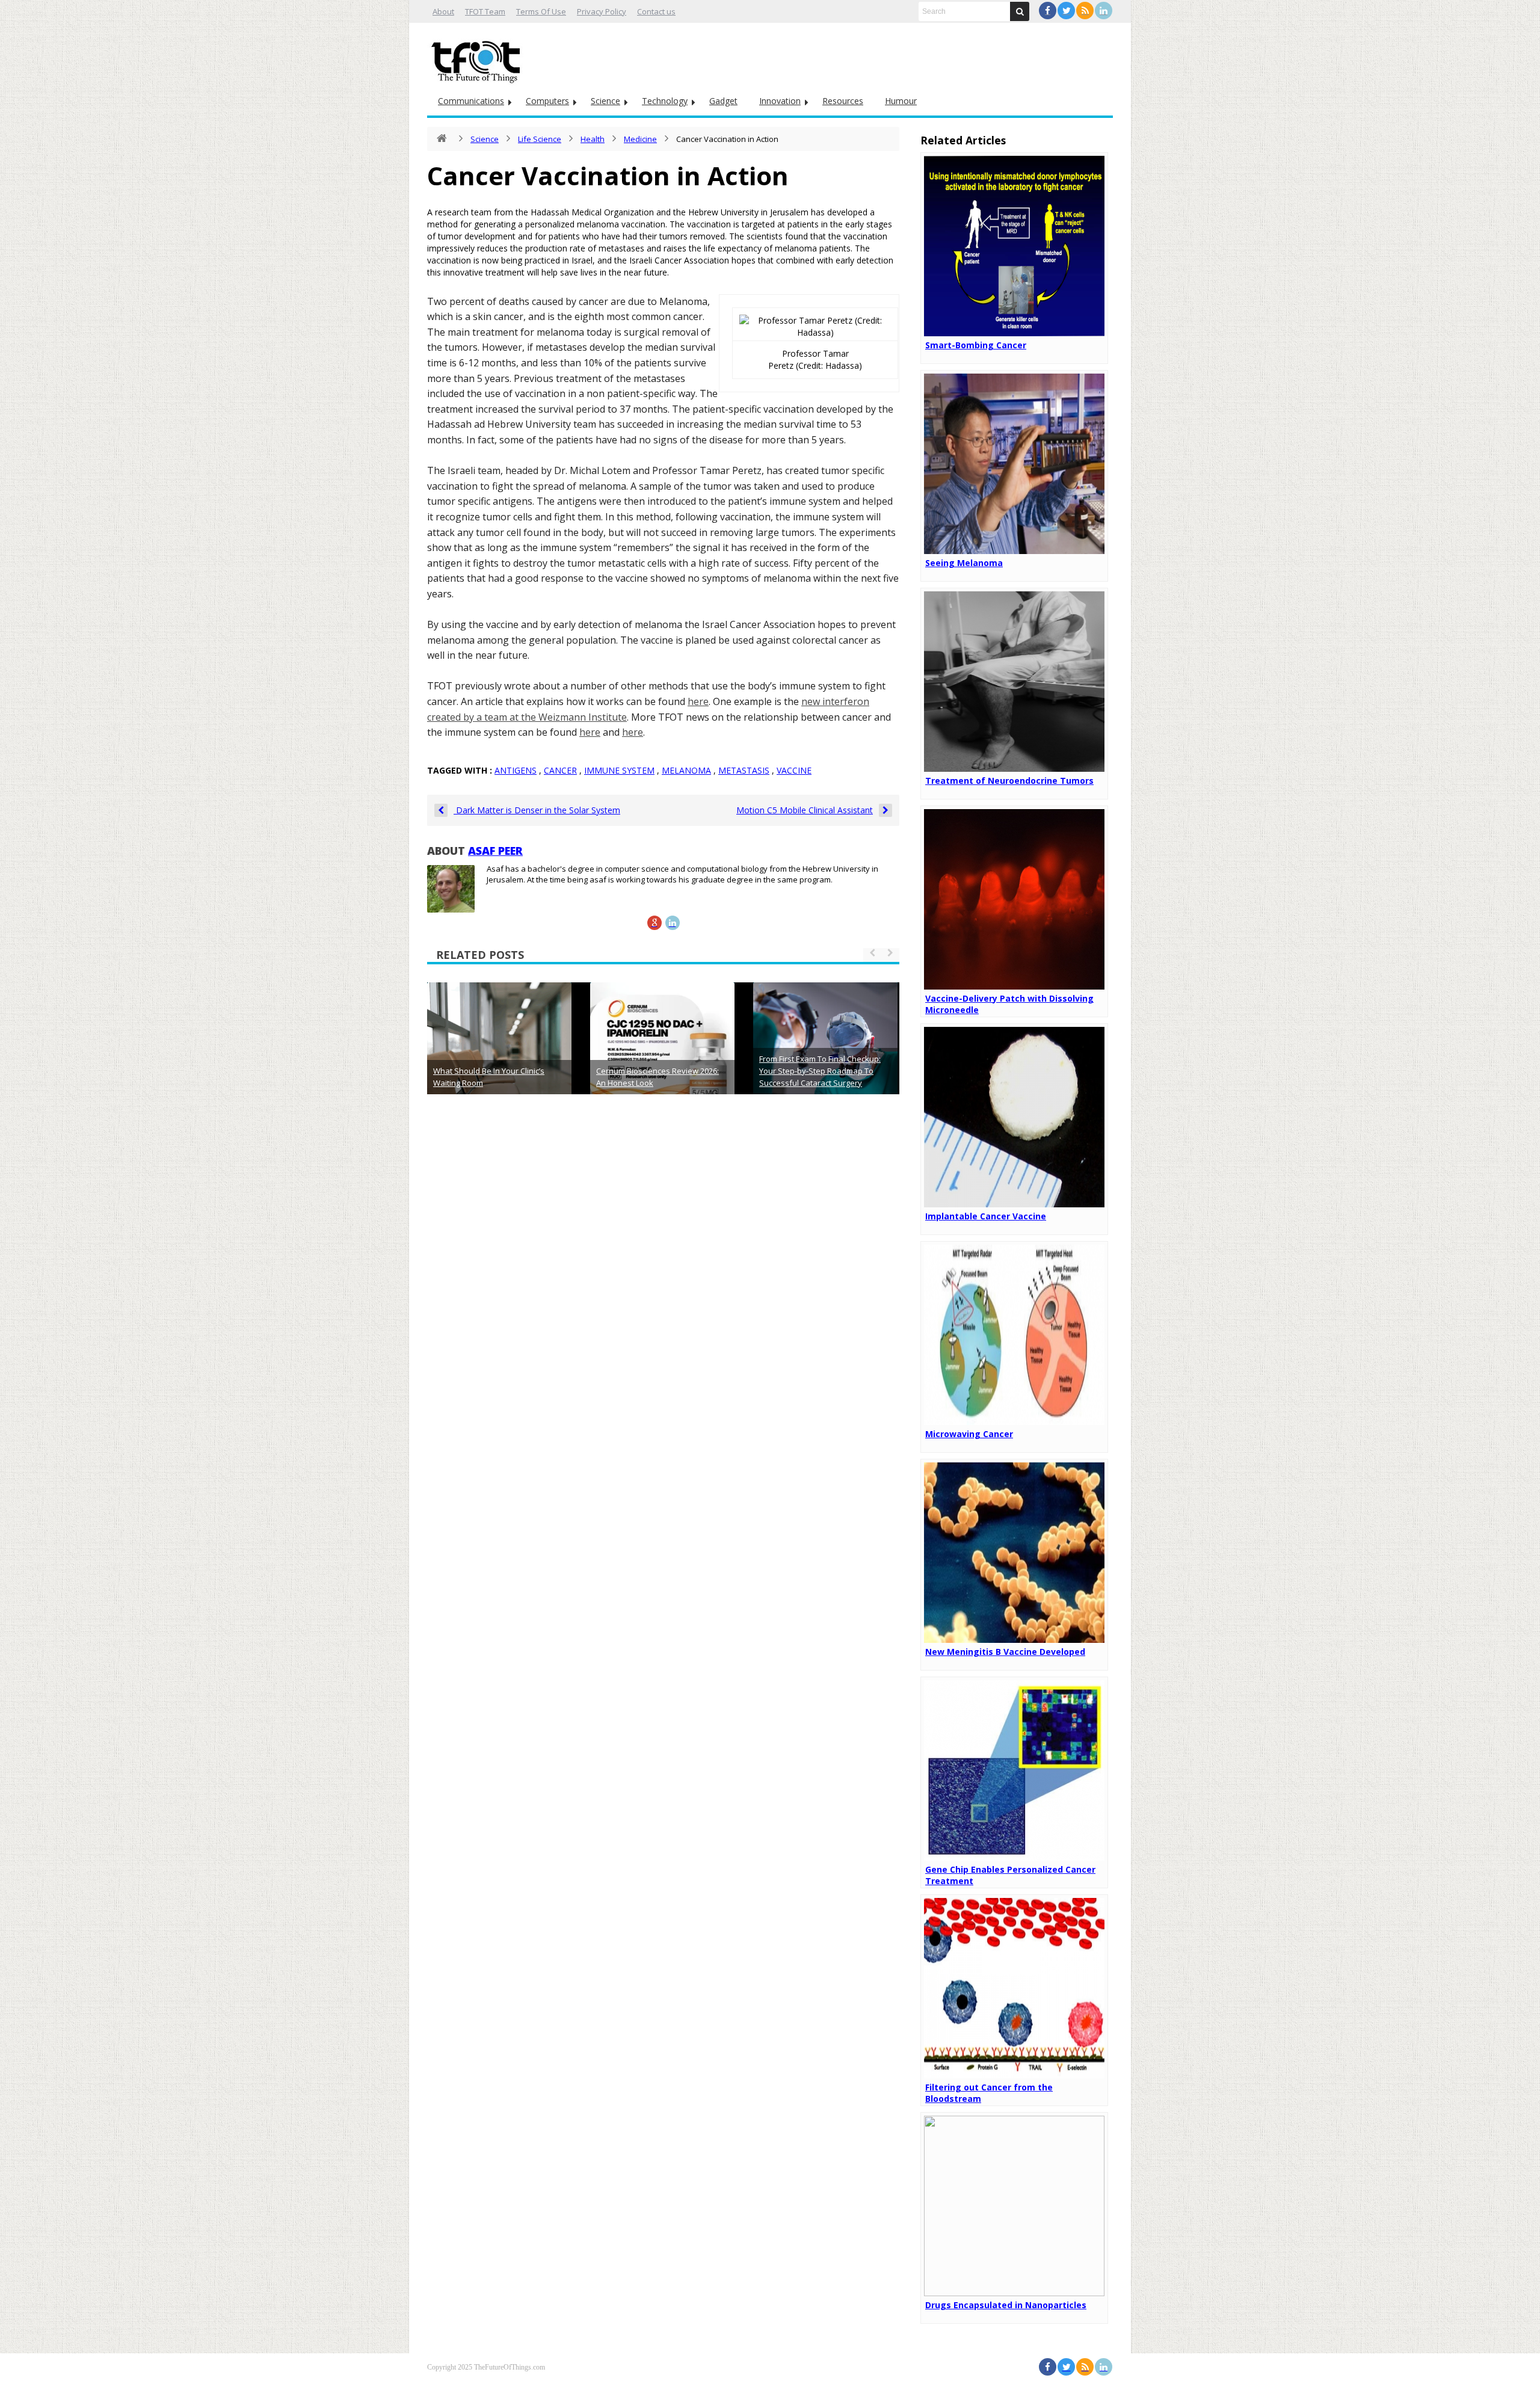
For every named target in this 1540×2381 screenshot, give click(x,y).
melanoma (686, 770)
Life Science (540, 139)
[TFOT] (478, 58)
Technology (665, 101)
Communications (471, 101)
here (698, 701)
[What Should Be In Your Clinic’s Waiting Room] (499, 1055)
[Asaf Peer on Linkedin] (673, 923)
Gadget (723, 101)
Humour (901, 101)
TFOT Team (485, 11)
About (443, 11)
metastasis (744, 770)
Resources (843, 101)
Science (605, 101)
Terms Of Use (541, 11)
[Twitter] (1066, 11)
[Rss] (1085, 11)
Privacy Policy (602, 11)
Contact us (656, 11)
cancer (560, 770)
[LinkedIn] (1104, 11)
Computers (547, 101)
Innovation (780, 101)
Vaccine (794, 770)
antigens (516, 770)
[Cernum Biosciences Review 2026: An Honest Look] (662, 1055)
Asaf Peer (495, 851)
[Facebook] (1048, 11)
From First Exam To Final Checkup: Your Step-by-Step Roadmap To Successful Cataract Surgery (820, 1071)
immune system (619, 770)
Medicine (640, 139)
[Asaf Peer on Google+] (654, 923)
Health (593, 139)
